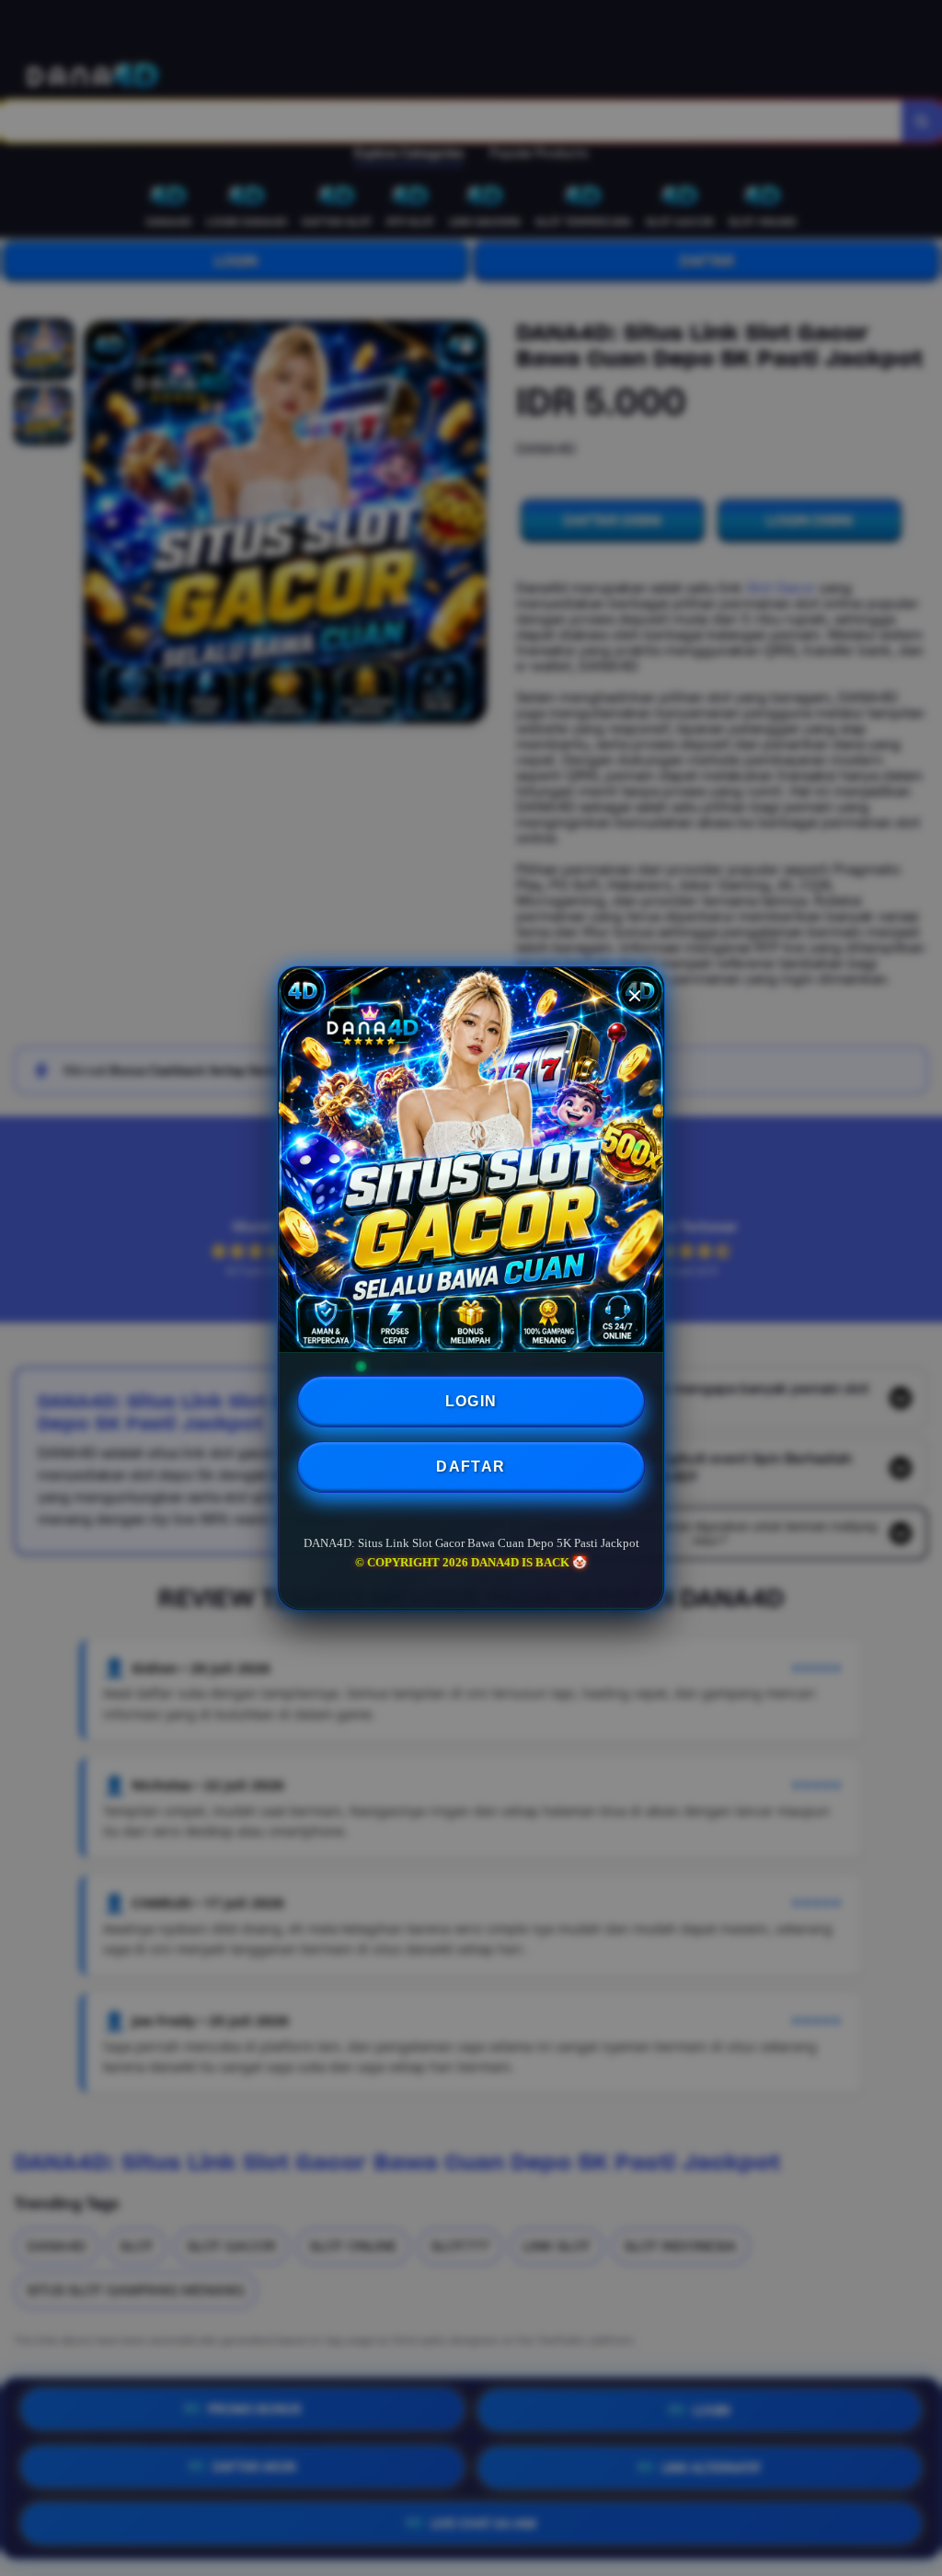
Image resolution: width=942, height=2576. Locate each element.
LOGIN (471, 1401)
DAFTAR (471, 1467)
